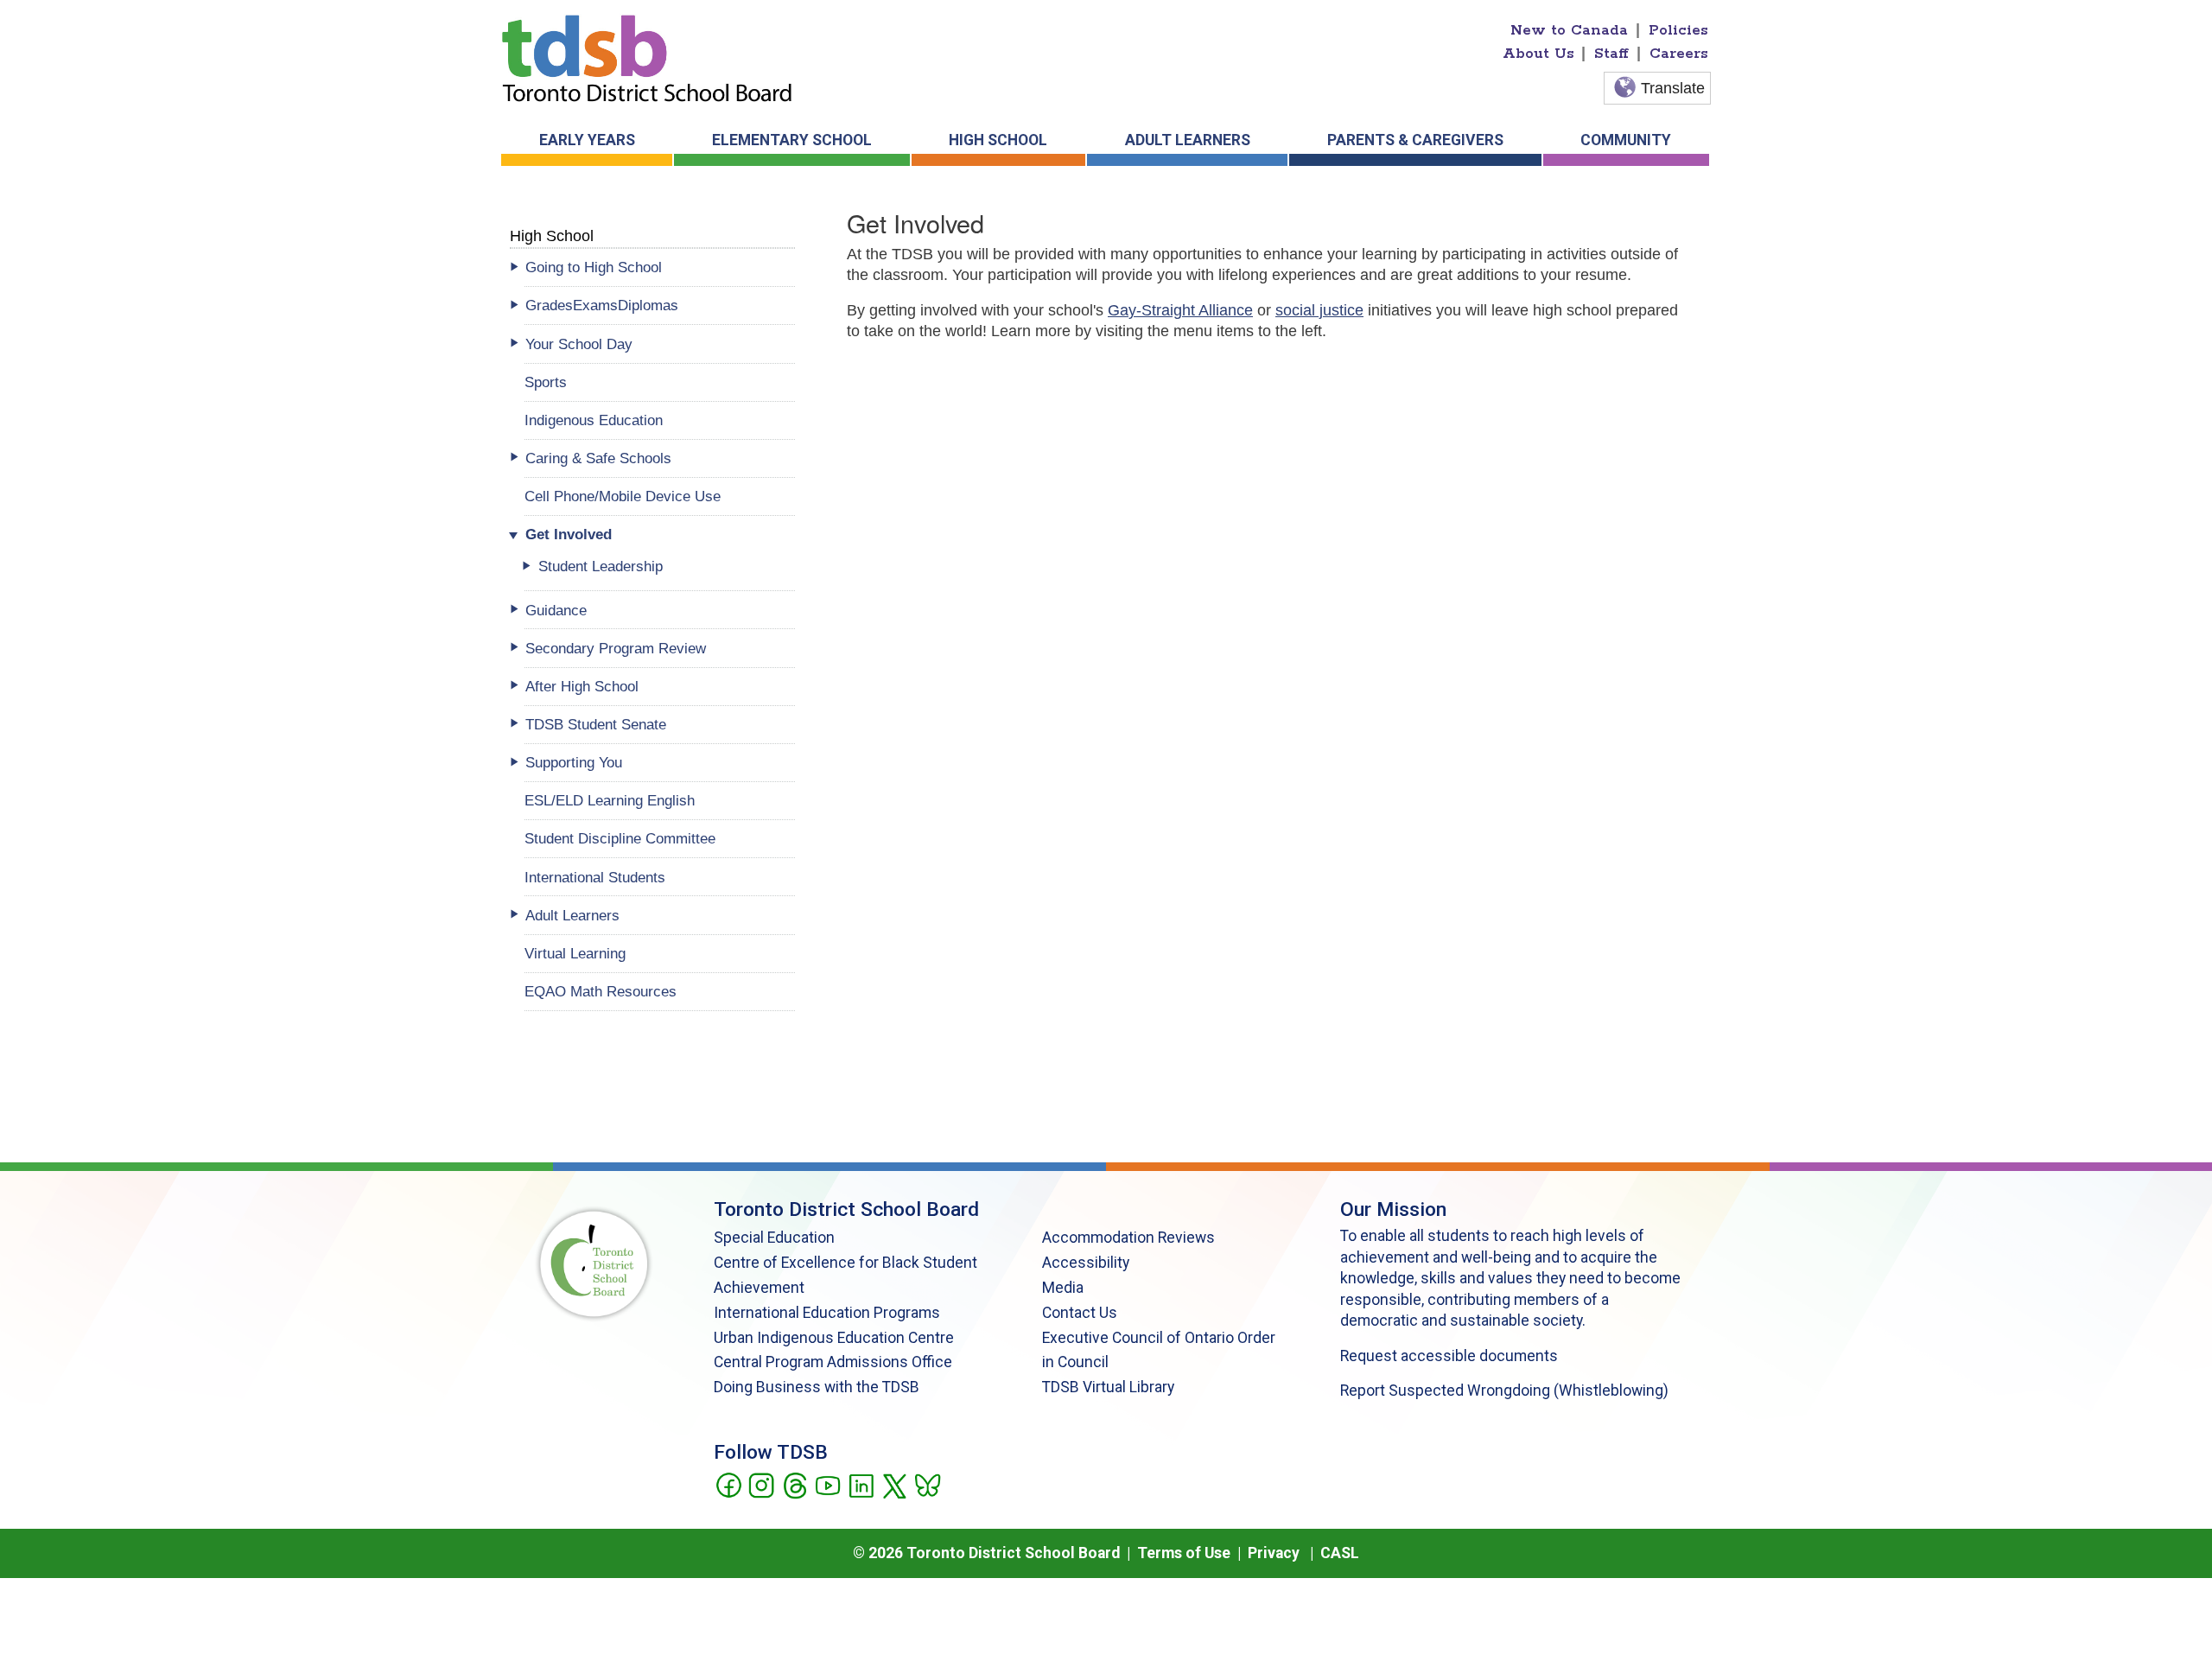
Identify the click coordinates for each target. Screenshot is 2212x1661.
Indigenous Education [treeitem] (594, 420)
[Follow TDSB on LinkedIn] (861, 1484)
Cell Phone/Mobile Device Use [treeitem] (623, 496)
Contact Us (1080, 1313)
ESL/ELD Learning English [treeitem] (610, 800)
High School (998, 140)
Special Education (774, 1238)
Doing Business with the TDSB (817, 1387)
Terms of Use (1184, 1553)
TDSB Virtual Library (1108, 1387)
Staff (1611, 54)
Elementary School (792, 140)
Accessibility (1086, 1263)
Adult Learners (1188, 140)
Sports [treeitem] (546, 382)
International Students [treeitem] (595, 877)
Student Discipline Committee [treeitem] (620, 838)
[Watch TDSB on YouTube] (827, 1484)
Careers (1679, 54)
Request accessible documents (1449, 1356)
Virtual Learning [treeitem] (575, 953)
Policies (1678, 30)
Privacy (1274, 1553)
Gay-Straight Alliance (1180, 310)
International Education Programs (827, 1313)
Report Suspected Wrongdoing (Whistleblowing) (1504, 1391)
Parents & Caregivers (1415, 140)
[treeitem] (660, 267)
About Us (1538, 54)
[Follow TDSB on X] (894, 1484)
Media (1063, 1288)
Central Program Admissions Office (833, 1362)
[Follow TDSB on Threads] (795, 1484)
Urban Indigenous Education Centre (834, 1338)
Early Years (587, 140)
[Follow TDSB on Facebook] (728, 1484)
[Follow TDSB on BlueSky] (927, 1484)
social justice (1319, 310)
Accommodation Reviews (1128, 1238)
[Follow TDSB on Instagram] (761, 1484)
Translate (1673, 88)
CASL (1340, 1553)
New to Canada (1569, 30)
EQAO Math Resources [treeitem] (601, 991)
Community (1626, 140)
